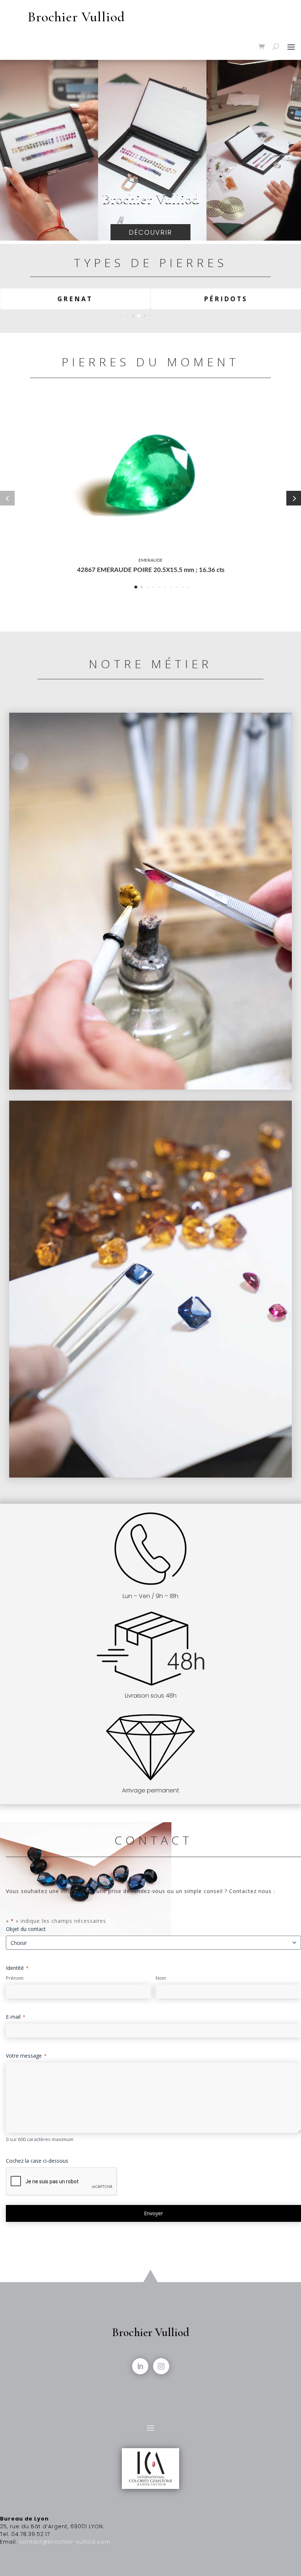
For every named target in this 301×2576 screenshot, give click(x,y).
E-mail (16, 2017)
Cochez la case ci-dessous (37, 2161)
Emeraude (150, 560)
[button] (121, 316)
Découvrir (150, 232)
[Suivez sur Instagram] (161, 2366)
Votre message (26, 2056)
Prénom (15, 1978)
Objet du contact (26, 1929)
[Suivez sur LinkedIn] (140, 2366)
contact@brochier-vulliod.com (65, 2542)
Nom (161, 1978)
